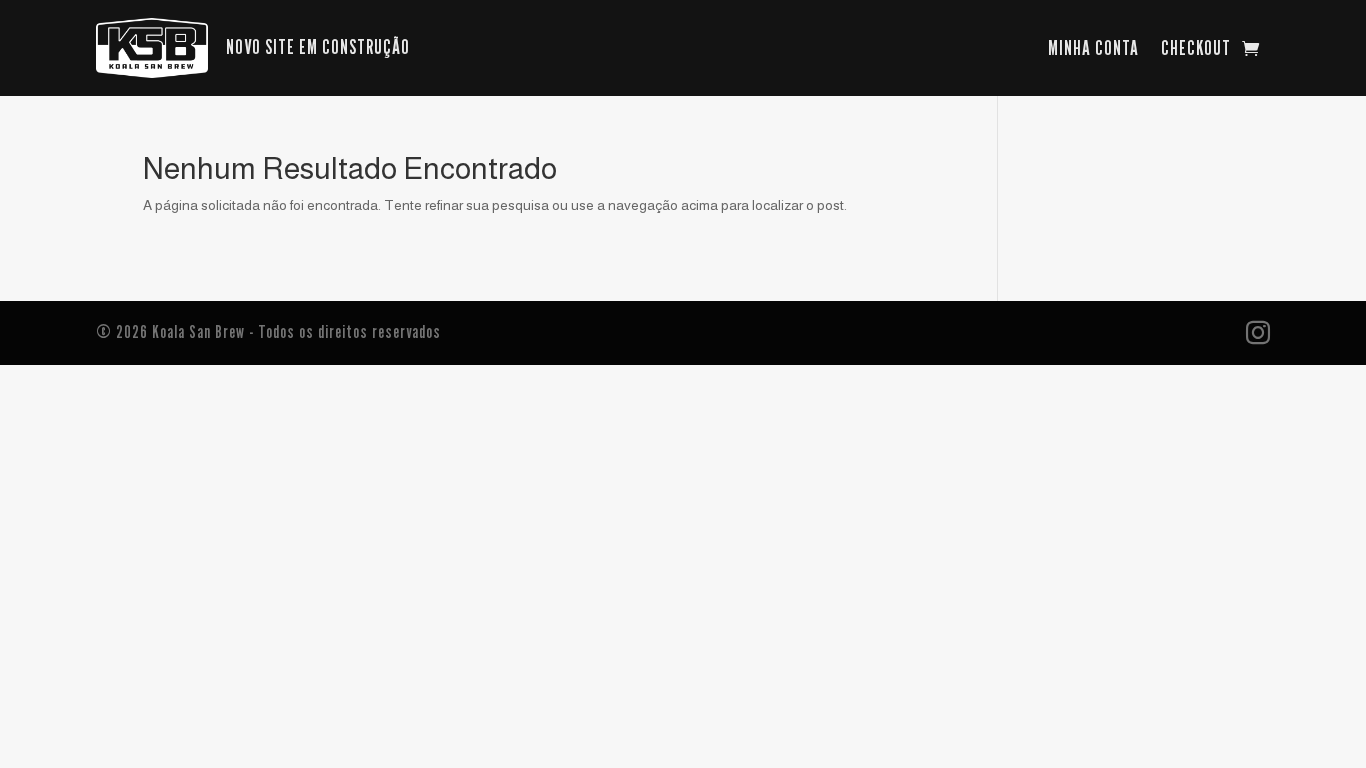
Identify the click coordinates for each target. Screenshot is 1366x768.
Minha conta (1093, 50)
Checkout (1196, 50)
